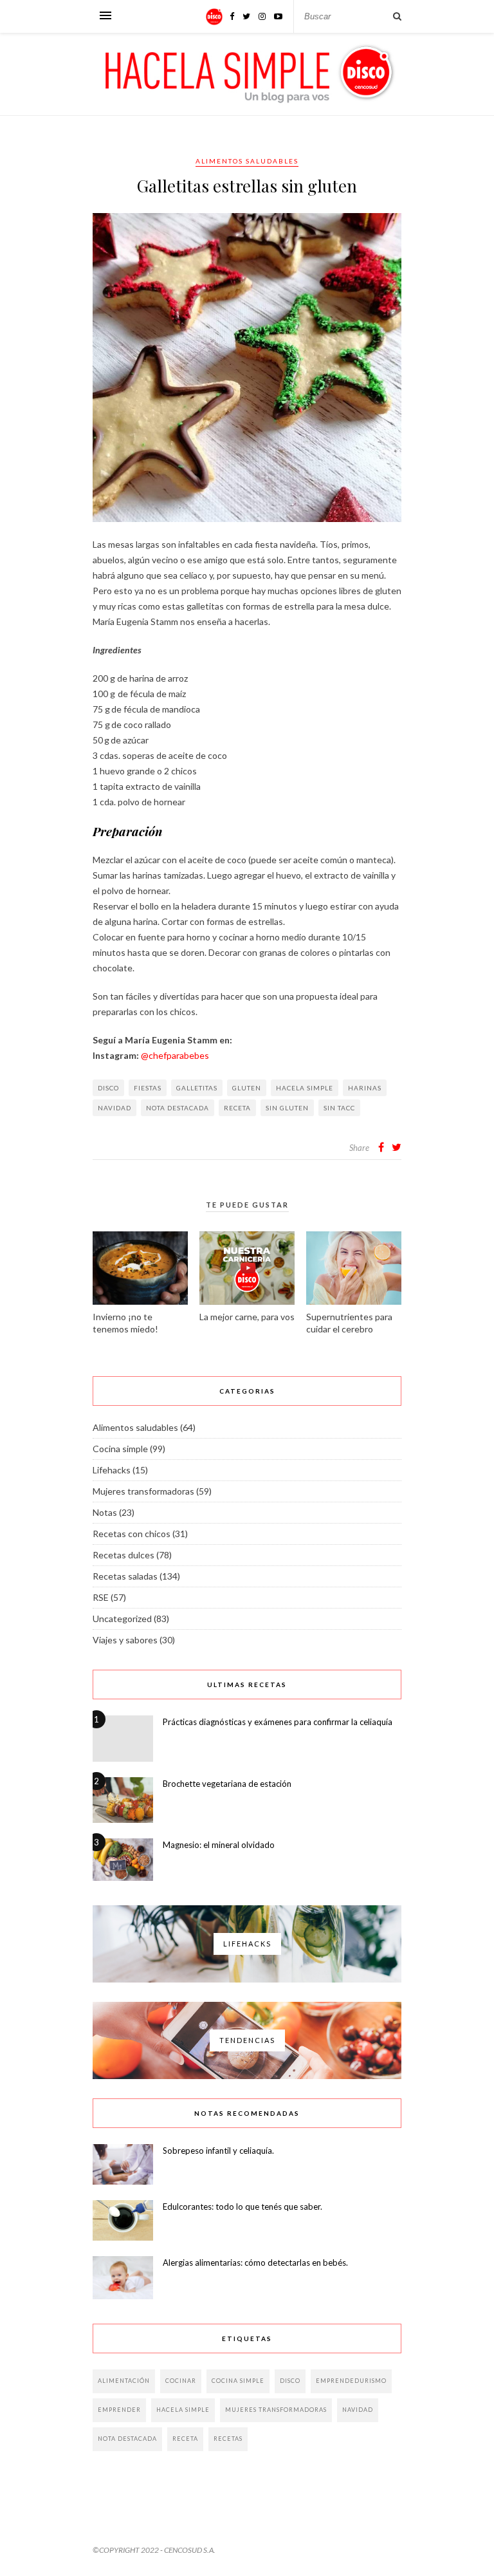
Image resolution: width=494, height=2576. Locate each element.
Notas (105, 1512)
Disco (108, 1088)
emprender (119, 2410)
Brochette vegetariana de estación (227, 1784)
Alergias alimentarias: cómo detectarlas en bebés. (255, 2263)
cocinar (181, 2381)
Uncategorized (122, 1619)
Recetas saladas (125, 1576)
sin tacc (339, 1108)
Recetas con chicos (132, 1534)
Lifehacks (112, 1470)
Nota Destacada (178, 1108)
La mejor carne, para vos (247, 1317)
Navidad (114, 1108)
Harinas (365, 1088)
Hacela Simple (305, 1088)
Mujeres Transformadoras (276, 2410)
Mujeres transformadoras (143, 1491)
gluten (247, 1088)
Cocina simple (120, 1449)
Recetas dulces (123, 1555)
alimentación (124, 2381)
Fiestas (148, 1088)
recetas (228, 2439)
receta (237, 1108)
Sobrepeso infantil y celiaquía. (218, 2151)
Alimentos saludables (247, 161)
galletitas (197, 1088)
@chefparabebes (175, 1055)
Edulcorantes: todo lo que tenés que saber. (242, 2207)
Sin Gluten (287, 1108)
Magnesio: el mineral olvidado (219, 1845)
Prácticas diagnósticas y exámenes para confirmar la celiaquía (278, 1722)
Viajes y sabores (125, 1640)
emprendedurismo (351, 2381)
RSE (101, 1597)
